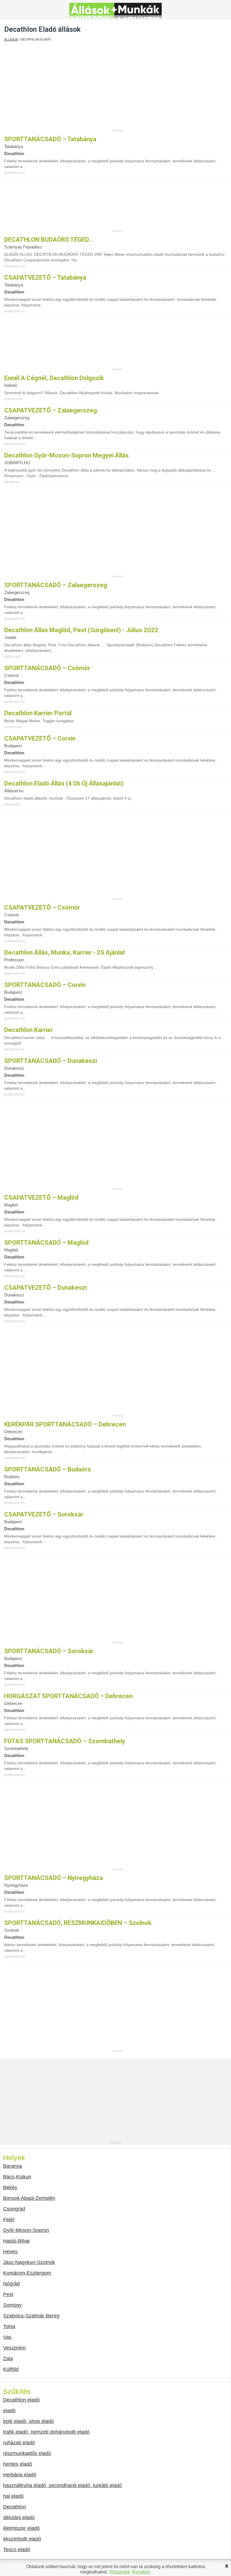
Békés (10, 2187)
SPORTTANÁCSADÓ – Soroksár (49, 1651)
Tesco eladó (17, 2550)
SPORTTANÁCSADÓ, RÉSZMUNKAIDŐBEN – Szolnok (78, 1923)
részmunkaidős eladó (27, 2453)
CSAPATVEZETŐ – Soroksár (44, 1514)
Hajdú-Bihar (16, 2241)
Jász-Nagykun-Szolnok (29, 2262)
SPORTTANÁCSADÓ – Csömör (47, 668)
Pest (8, 2294)
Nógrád (11, 2284)
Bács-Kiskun (17, 2177)
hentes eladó (18, 2464)
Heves (10, 2252)
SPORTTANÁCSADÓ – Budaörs (48, 1469)
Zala (8, 2359)
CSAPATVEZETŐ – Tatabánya (45, 278)
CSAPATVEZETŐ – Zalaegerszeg (51, 410)
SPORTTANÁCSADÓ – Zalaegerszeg (56, 585)
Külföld (11, 2369)
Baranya (13, 2166)
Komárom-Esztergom (27, 2273)
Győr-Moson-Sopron (26, 2230)
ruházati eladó (19, 2443)
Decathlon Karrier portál (38, 713)
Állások (11, 39)
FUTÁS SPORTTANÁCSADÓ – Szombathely (65, 1741)
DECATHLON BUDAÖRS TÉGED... (49, 240)
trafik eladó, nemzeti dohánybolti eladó (46, 2432)
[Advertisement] (118, 89)
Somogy (12, 2305)
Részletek (120, 2572)
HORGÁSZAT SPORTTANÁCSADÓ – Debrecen (68, 1696)
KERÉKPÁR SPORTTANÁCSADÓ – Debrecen (65, 1424)
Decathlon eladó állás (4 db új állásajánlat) (64, 783)
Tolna (9, 2326)
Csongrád (14, 2209)
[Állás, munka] (115, 16)
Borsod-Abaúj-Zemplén (29, 2198)
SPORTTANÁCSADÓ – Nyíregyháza (54, 1878)
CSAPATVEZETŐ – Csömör (42, 907)
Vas (7, 2337)
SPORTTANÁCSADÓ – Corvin (45, 985)
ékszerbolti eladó (22, 2539)
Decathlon (15, 2507)
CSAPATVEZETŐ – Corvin (40, 738)
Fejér (9, 2220)
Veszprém (14, 2348)
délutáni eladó (19, 2517)
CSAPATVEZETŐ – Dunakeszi (45, 1288)
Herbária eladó (20, 2475)
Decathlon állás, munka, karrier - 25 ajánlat (65, 952)
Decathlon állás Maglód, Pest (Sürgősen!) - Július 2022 (81, 630)
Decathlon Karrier (29, 1030)
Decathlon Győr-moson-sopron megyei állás (66, 455)
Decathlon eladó (21, 2400)
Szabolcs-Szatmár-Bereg (31, 2316)
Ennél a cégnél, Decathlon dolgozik (54, 378)
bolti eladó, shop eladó (28, 2421)
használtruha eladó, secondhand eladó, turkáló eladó (63, 2485)
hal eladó (13, 2496)
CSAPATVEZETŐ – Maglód (41, 1198)
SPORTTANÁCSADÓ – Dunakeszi (51, 1061)
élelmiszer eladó (21, 2528)
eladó (9, 2411)
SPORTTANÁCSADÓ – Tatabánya (50, 139)
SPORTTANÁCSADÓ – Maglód (46, 1243)
